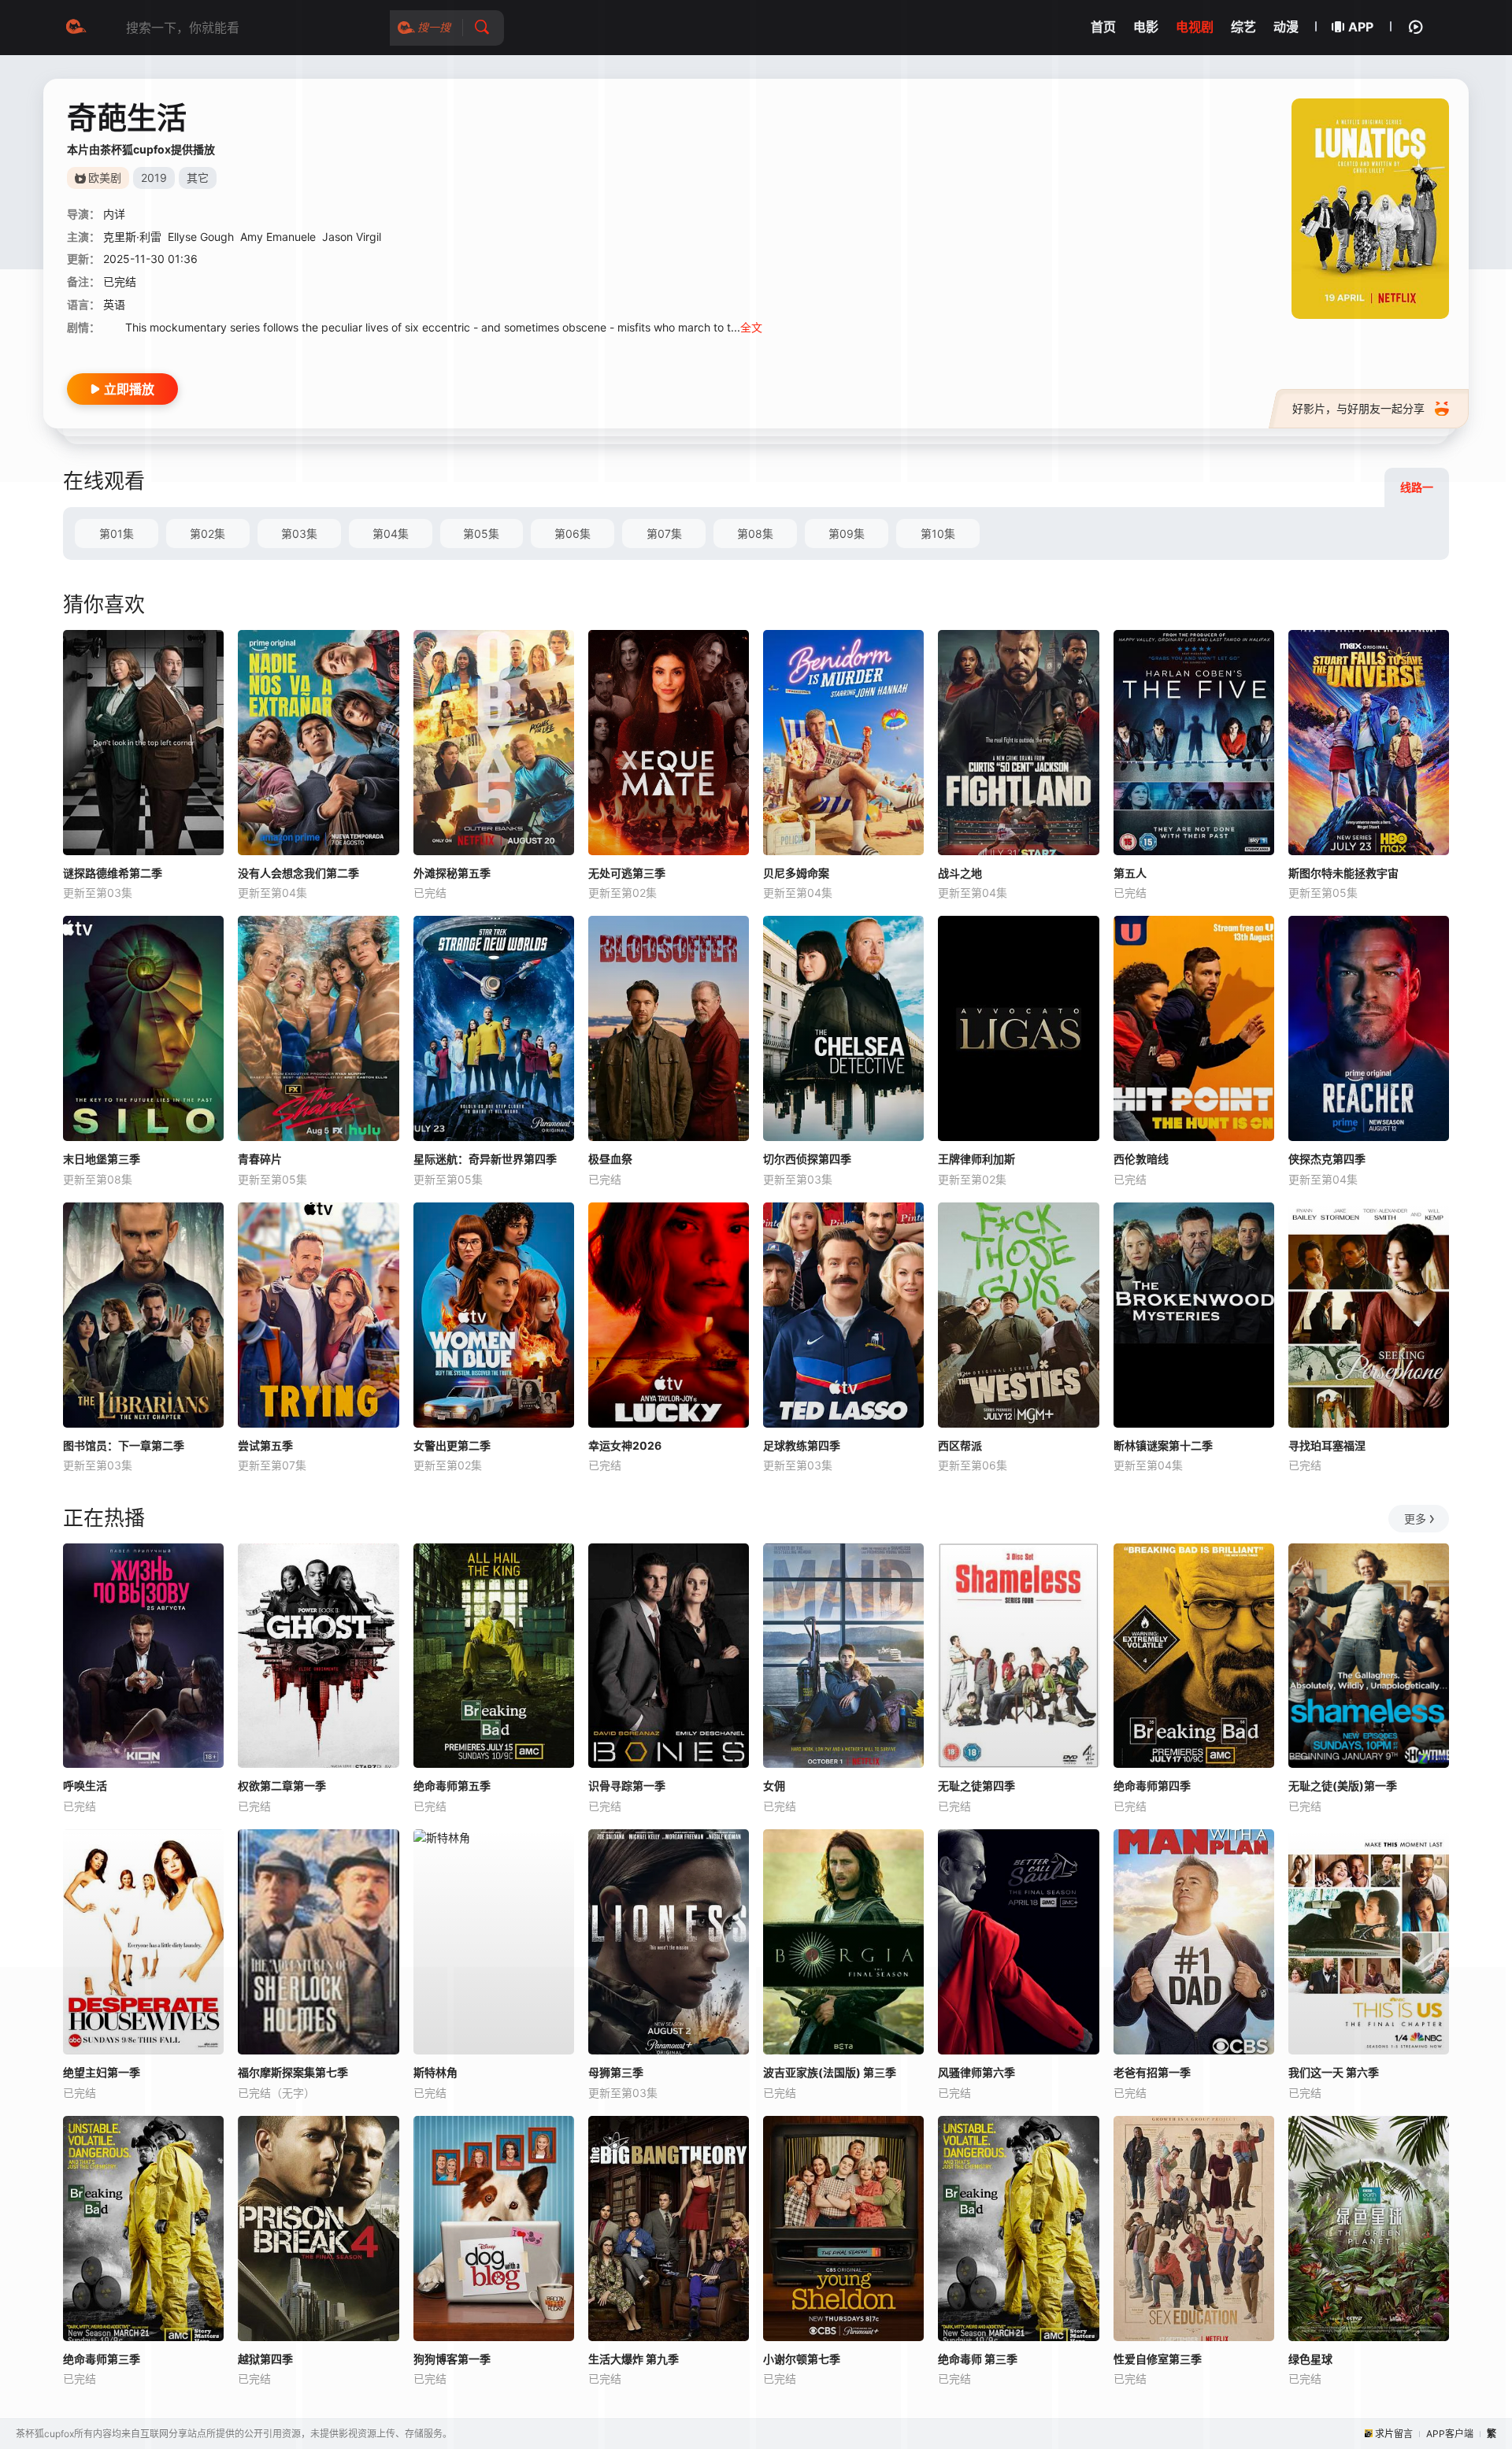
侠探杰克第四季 (1327, 1159)
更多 (1415, 1519)
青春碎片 (260, 1159)
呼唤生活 (85, 1786)
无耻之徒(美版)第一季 (1343, 1786)
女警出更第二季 (452, 1445)
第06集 (573, 534)
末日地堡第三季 (102, 1159)
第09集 (847, 534)
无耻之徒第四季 (976, 1786)
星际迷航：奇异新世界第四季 (485, 1159)
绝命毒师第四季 (1152, 1786)
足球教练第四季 (802, 1445)
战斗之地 (960, 873)
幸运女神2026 (625, 1445)
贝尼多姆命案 (796, 873)
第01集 (117, 534)
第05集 (481, 534)
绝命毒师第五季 (452, 1786)
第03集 (299, 534)
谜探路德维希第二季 (113, 873)
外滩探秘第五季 (452, 873)
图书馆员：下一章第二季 (124, 1445)
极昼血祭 (610, 1159)
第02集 (208, 534)
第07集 (664, 534)
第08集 (755, 534)
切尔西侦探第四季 (807, 1159)
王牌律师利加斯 (976, 1159)
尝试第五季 (265, 1445)
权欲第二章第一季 (282, 1786)
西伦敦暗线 (1141, 1159)
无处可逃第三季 (627, 873)
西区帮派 (960, 1445)
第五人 (1130, 873)
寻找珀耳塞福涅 (1327, 1445)
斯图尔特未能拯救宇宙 (1343, 873)
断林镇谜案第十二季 (1163, 1445)
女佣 (774, 1786)
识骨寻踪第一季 (627, 1786)
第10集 (938, 534)
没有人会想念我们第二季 (298, 873)
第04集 (391, 534)
